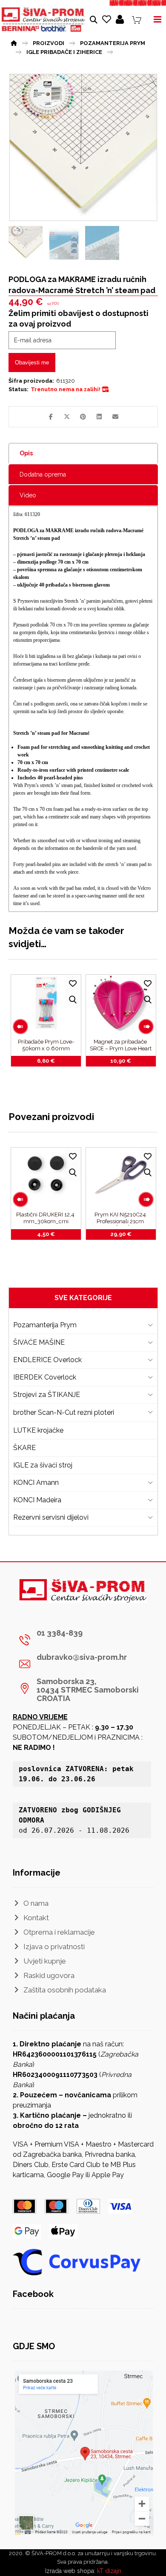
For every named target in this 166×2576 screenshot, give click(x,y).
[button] (51, 417)
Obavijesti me (32, 363)
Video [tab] (28, 495)
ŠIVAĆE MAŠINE (39, 1342)
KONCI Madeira (37, 1500)
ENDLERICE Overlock (47, 1360)
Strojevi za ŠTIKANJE (47, 1395)
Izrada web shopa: (70, 2571)
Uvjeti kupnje (45, 1961)
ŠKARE (24, 1448)
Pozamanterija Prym (45, 1325)
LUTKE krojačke (38, 1430)
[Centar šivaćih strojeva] (43, 20)
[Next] (146, 1027)
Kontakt (36, 1918)
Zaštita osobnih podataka (65, 1990)
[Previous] (20, 1027)
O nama (36, 1903)
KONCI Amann (36, 1483)
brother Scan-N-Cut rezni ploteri (64, 1412)
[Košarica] (137, 19)
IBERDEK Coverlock (45, 1377)
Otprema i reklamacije (59, 1932)
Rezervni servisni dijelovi (51, 1517)
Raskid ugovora (49, 1975)
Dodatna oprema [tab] (43, 474)
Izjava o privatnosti (54, 1947)
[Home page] (14, 42)
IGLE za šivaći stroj (43, 1465)
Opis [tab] (26, 453)
